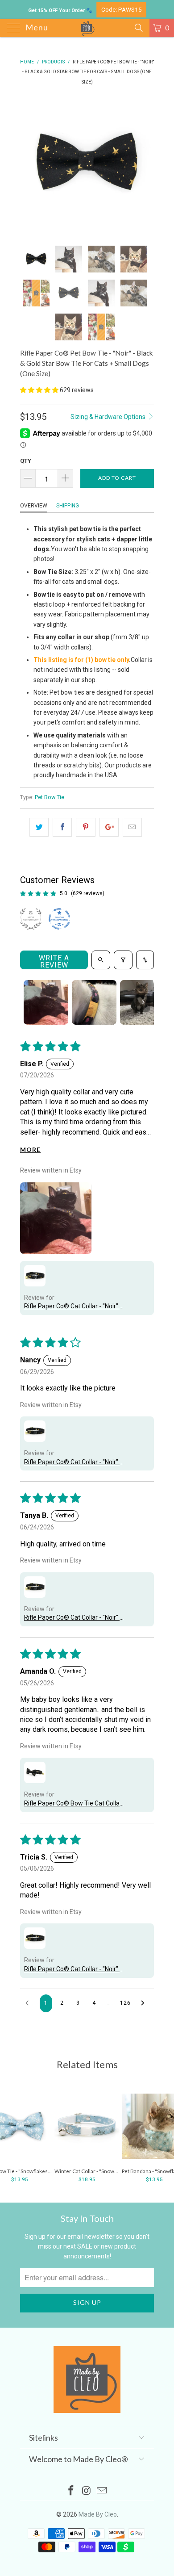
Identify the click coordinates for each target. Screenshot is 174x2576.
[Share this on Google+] (109, 827)
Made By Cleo (98, 2514)
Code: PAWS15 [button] (122, 9)
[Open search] (101, 960)
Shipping (68, 506)
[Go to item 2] (94, 1002)
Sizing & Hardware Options (109, 417)
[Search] (138, 28)
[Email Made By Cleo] (102, 2491)
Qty (26, 461)
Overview (34, 506)
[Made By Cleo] (87, 28)
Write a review (54, 961)
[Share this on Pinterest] (85, 827)
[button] (39, 390)
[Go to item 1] (46, 1002)
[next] (145, 164)
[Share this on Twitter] (39, 827)
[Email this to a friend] (132, 827)
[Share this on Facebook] (62, 827)
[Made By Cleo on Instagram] (87, 2491)
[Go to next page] (145, 2003)
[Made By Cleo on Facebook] (71, 2491)
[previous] (29, 164)
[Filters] (123, 960)
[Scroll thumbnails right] (143, 1002)
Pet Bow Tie (50, 797)
